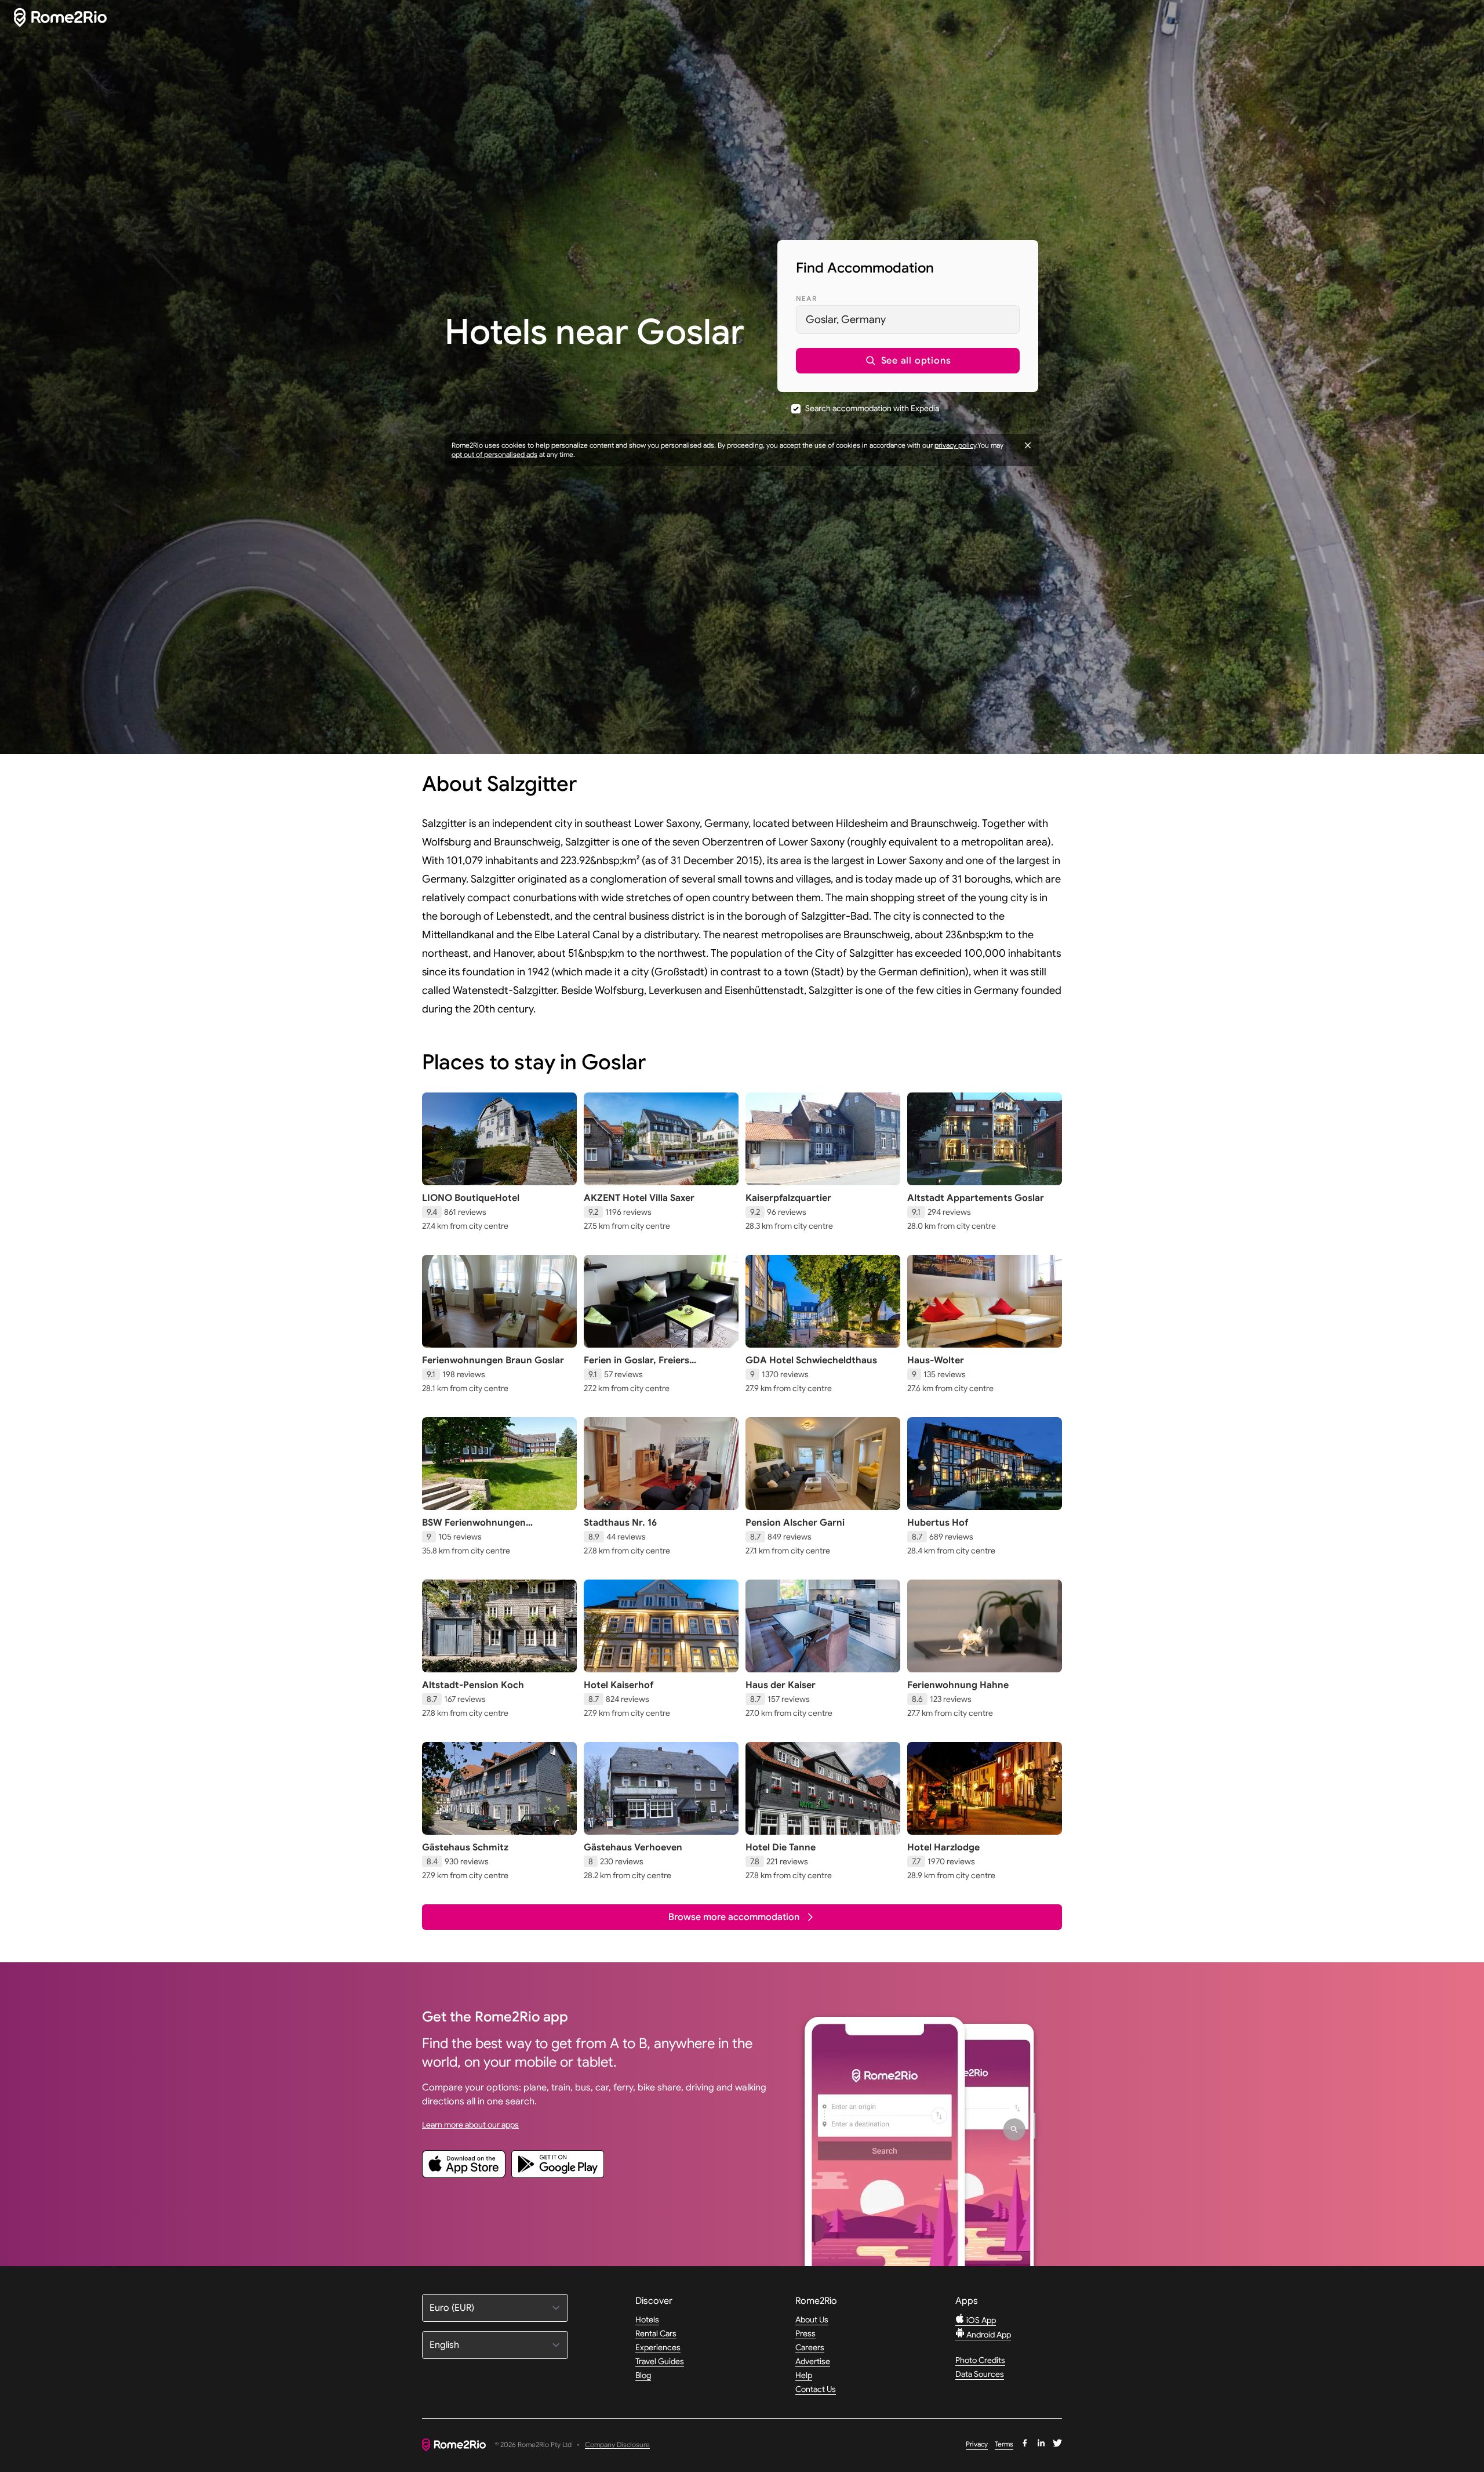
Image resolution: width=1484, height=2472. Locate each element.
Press (805, 2333)
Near (806, 298)
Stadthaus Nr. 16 (620, 1523)
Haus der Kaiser (781, 1685)
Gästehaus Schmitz (465, 1847)
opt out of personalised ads (494, 454)
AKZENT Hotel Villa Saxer (639, 1198)
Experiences (658, 2347)
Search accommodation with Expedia (872, 408)
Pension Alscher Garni (795, 1523)
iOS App (980, 2320)
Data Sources (980, 2374)
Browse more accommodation (734, 1917)
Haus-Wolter (936, 1360)
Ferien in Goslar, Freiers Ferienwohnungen (636, 1366)
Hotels (647, 2319)
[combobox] (908, 320)
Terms (1004, 2444)
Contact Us (816, 2389)
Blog (643, 2375)
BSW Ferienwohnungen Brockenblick (474, 1529)
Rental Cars (656, 2333)
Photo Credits (980, 2360)
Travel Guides (660, 2361)
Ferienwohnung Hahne (958, 1685)
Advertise (813, 2361)
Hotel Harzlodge (943, 1847)
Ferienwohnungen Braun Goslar (493, 1360)
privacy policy (955, 445)
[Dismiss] (1028, 445)
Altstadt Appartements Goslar (976, 1198)
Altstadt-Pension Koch (473, 1685)
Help (804, 2375)
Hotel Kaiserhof (619, 1685)
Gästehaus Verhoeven (633, 1847)
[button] (908, 361)
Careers (810, 2347)
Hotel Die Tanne (781, 1847)
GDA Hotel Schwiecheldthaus (811, 1360)
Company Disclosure (617, 2445)
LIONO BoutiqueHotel (471, 1198)
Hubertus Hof (938, 1523)
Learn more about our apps (470, 2125)
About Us (812, 2319)
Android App (988, 2335)
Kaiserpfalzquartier (788, 1198)
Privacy (977, 2444)
